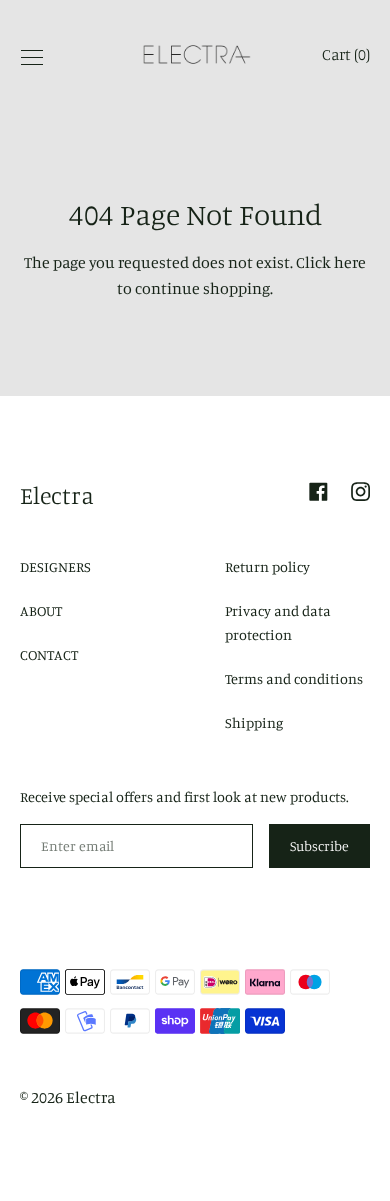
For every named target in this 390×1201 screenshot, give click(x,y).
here (350, 262)
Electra (57, 495)
